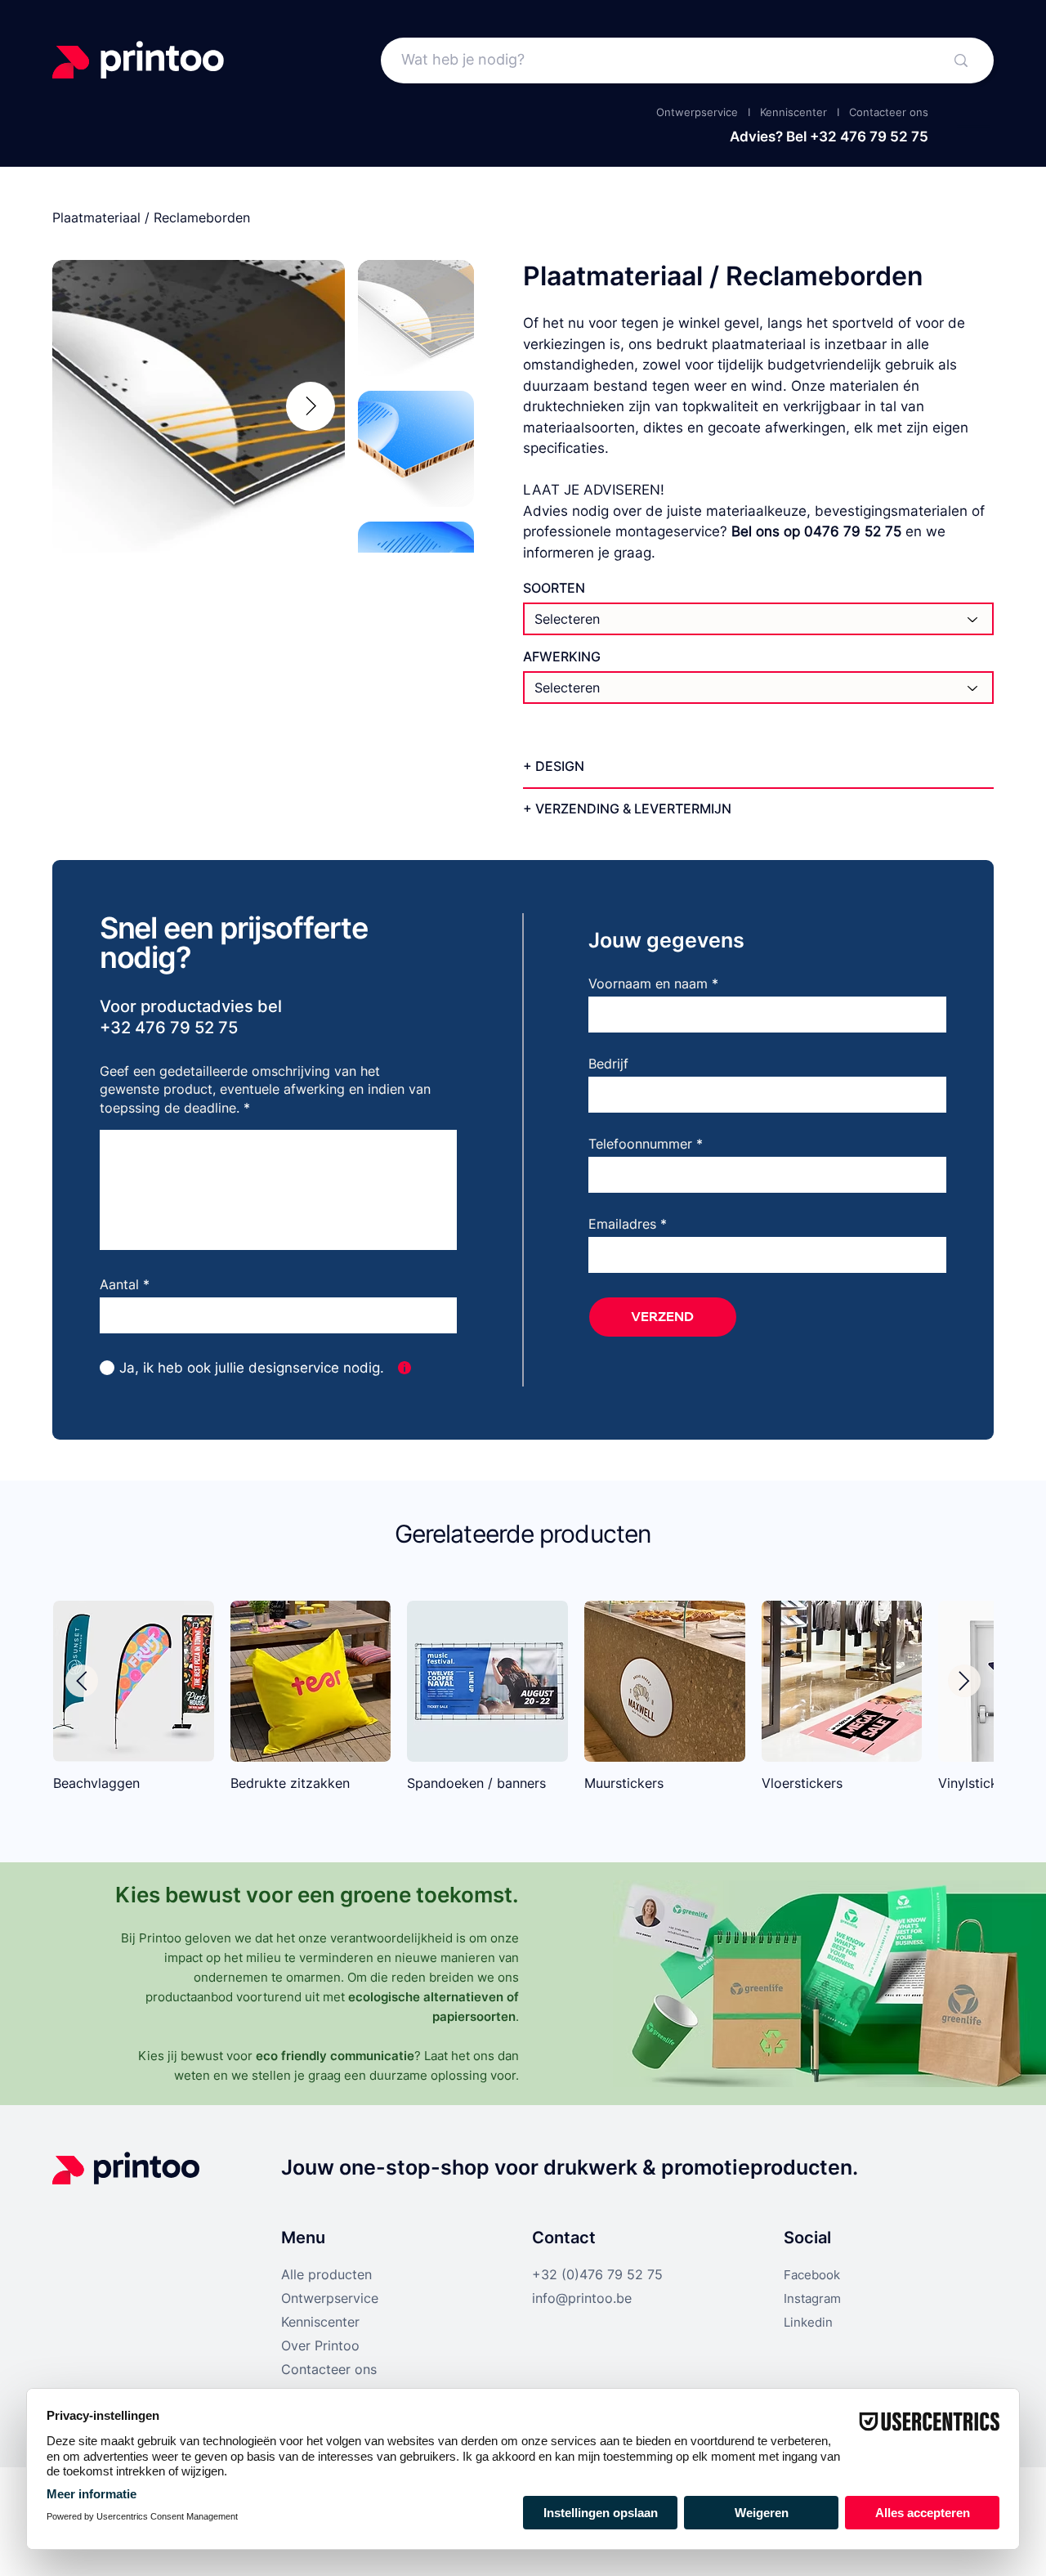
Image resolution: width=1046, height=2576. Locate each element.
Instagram (812, 2298)
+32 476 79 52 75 (869, 137)
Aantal (119, 1284)
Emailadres (622, 1224)
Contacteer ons (889, 112)
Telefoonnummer (640, 1144)
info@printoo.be (582, 2298)
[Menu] (974, 127)
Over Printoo (320, 2345)
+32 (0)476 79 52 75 (597, 2274)
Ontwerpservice (697, 112)
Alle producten (326, 2274)
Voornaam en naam (650, 983)
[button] (405, 1368)
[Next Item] (311, 406)
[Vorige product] (82, 1681)
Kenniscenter (793, 112)
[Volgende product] (964, 1681)
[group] (523, 1704)
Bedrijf (608, 1064)
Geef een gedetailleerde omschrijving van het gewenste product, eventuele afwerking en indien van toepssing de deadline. (265, 1089)
